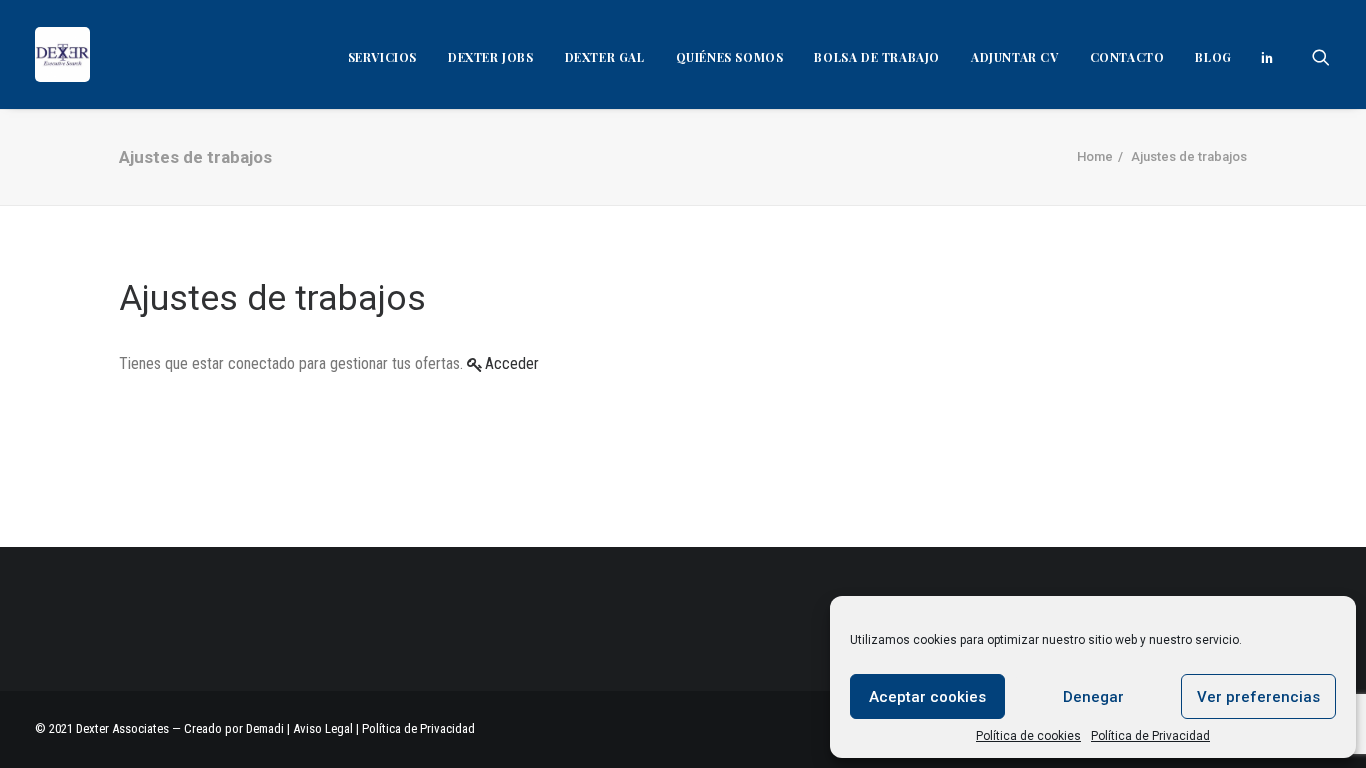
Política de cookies (1028, 736)
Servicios (382, 57)
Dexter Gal (605, 57)
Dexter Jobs (491, 57)
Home (1095, 156)
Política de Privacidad (1150, 736)
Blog (1213, 57)
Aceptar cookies (927, 697)
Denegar (1093, 697)
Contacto (1127, 57)
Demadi (266, 728)
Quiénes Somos (730, 57)
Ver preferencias (1258, 697)
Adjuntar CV (1015, 57)
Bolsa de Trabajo (877, 57)
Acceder (512, 363)
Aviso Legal (323, 728)
